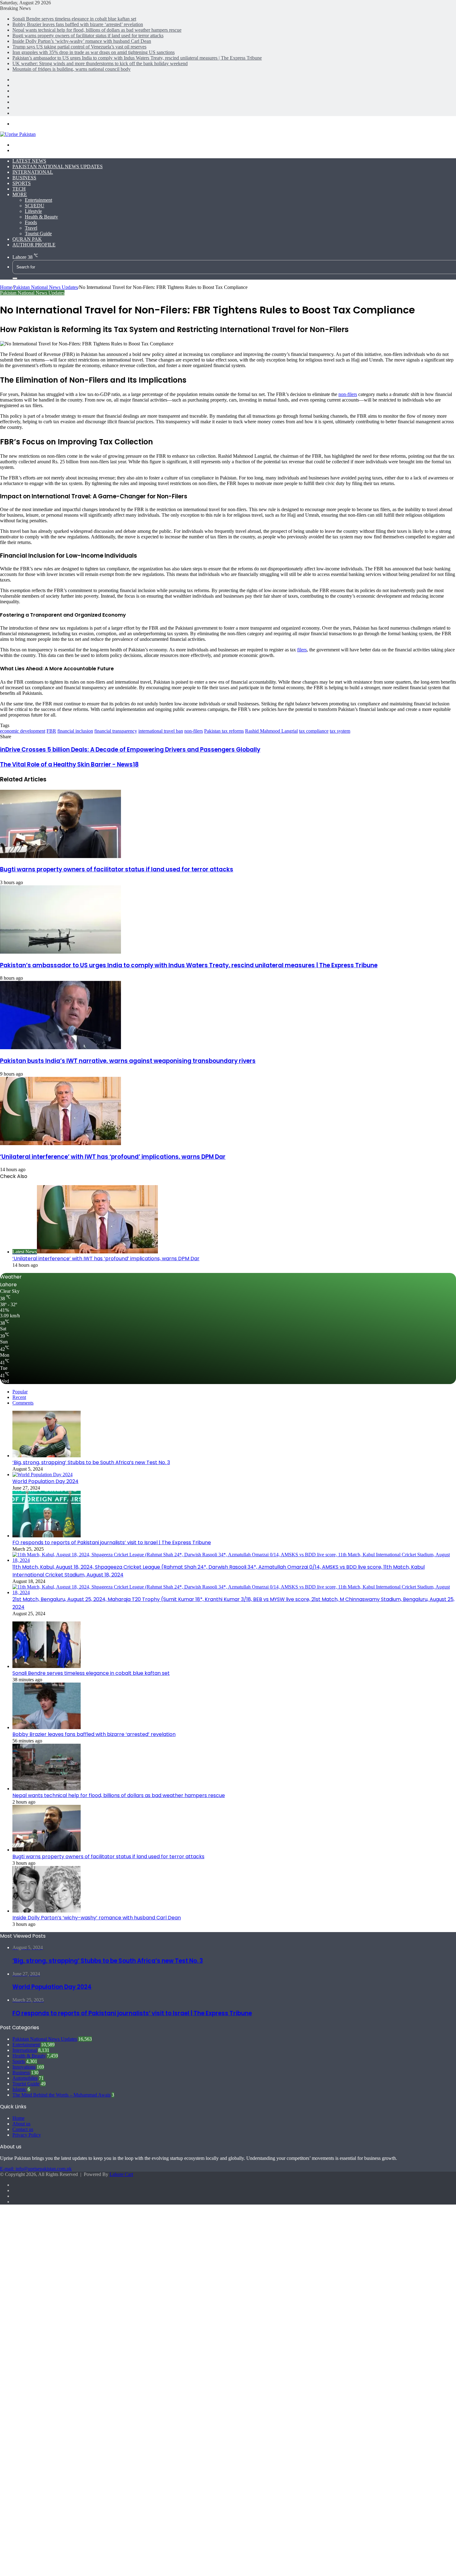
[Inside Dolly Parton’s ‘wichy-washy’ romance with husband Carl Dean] (47, 1911)
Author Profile (34, 245)
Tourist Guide (38, 234)
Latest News (29, 161)
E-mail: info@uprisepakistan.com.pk (36, 2169)
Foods (31, 222)
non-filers (348, 394)
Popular (20, 1392)
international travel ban (161, 731)
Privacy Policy (27, 2135)
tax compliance (314, 731)
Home (6, 287)
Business (24, 178)
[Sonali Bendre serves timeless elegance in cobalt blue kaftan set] (47, 1666)
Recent (19, 1397)
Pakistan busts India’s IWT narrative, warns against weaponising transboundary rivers (128, 1061)
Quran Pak (27, 239)
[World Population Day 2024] (42, 1475)
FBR (51, 731)
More (20, 194)
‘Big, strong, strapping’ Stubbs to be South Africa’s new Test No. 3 (91, 1462)
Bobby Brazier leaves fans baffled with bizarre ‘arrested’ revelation (78, 24)
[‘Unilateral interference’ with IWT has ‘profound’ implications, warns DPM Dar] (60, 1143)
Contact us (23, 2129)
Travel (31, 228)
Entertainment (38, 200)
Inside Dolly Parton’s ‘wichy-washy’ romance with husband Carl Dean (82, 41)
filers (302, 650)
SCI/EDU (35, 206)
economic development (23, 731)
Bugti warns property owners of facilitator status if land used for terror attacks (88, 36)
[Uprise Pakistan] (18, 134)
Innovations (24, 2067)
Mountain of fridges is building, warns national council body (72, 69)
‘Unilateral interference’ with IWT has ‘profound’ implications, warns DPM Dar (113, 1157)
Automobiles (25, 2078)
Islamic (19, 2089)
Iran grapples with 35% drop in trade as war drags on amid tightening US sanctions (94, 52)
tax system (340, 731)
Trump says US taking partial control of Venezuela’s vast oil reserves (79, 47)
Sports (22, 183)
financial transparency (116, 731)
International (33, 172)
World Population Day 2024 (45, 1481)
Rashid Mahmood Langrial (271, 731)
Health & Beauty (41, 217)
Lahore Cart (121, 2174)
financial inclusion (75, 731)
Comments (23, 1403)
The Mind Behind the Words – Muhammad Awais (61, 2095)
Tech (19, 189)
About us (21, 2124)
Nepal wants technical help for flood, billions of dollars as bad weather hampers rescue (97, 30)
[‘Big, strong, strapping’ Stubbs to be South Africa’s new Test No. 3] (47, 1456)
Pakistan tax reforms (224, 731)
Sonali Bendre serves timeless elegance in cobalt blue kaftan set (74, 19)
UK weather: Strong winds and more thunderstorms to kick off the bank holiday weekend (100, 63)
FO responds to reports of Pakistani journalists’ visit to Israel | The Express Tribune (112, 1542)
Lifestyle (33, 211)
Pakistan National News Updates (58, 166)
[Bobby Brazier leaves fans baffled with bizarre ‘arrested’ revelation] (47, 1727)
